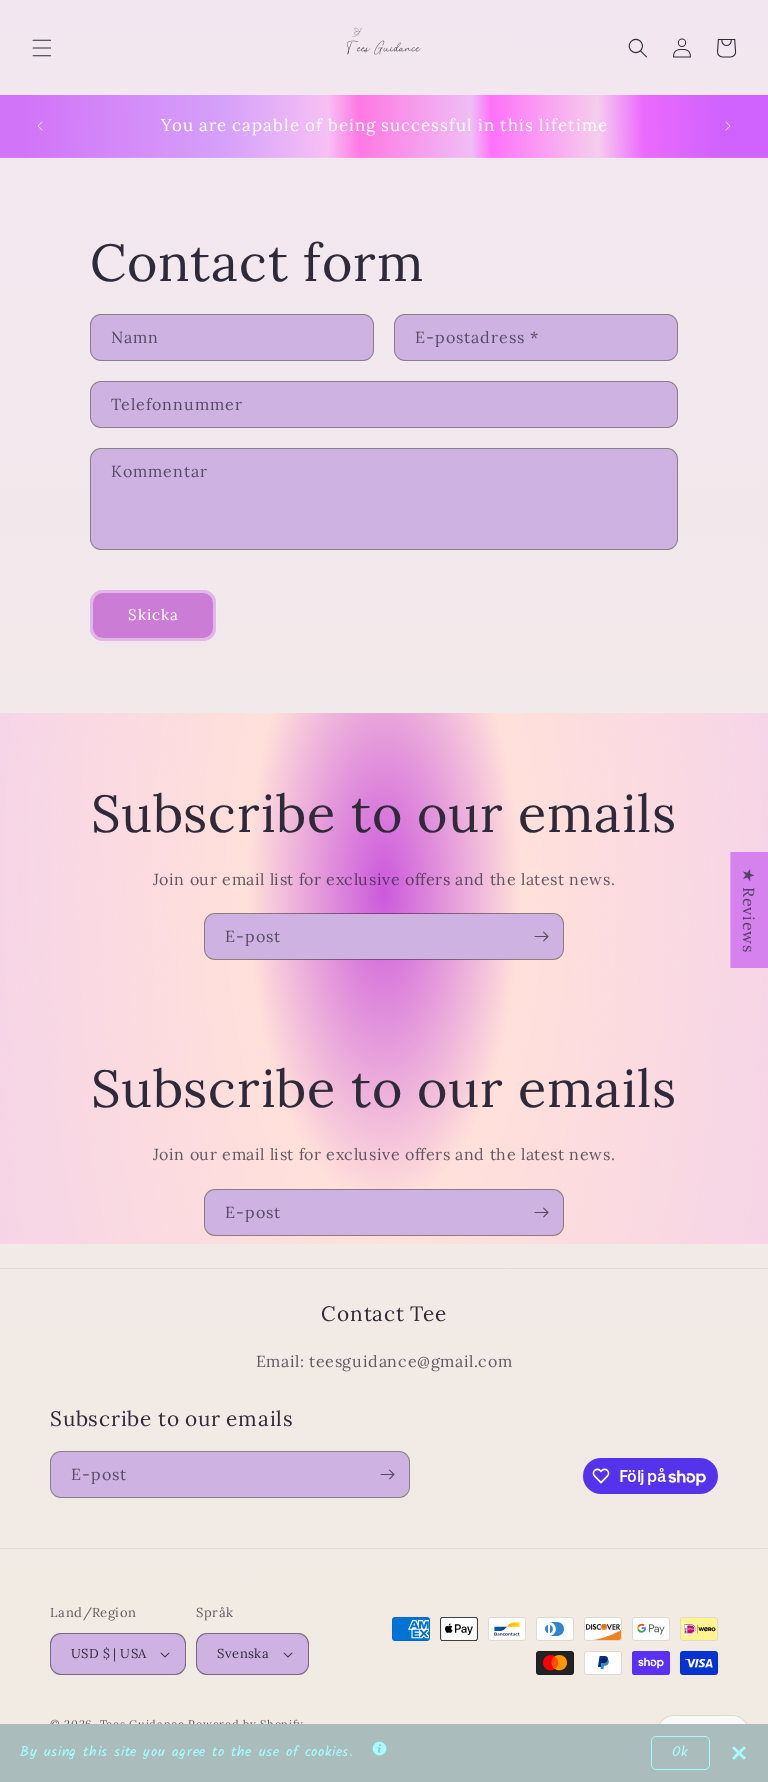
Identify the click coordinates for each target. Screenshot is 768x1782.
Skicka (153, 614)
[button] (42, 48)
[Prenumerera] (541, 936)
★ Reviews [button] (749, 910)
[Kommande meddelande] (728, 126)
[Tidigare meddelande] (40, 126)
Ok (680, 1752)
